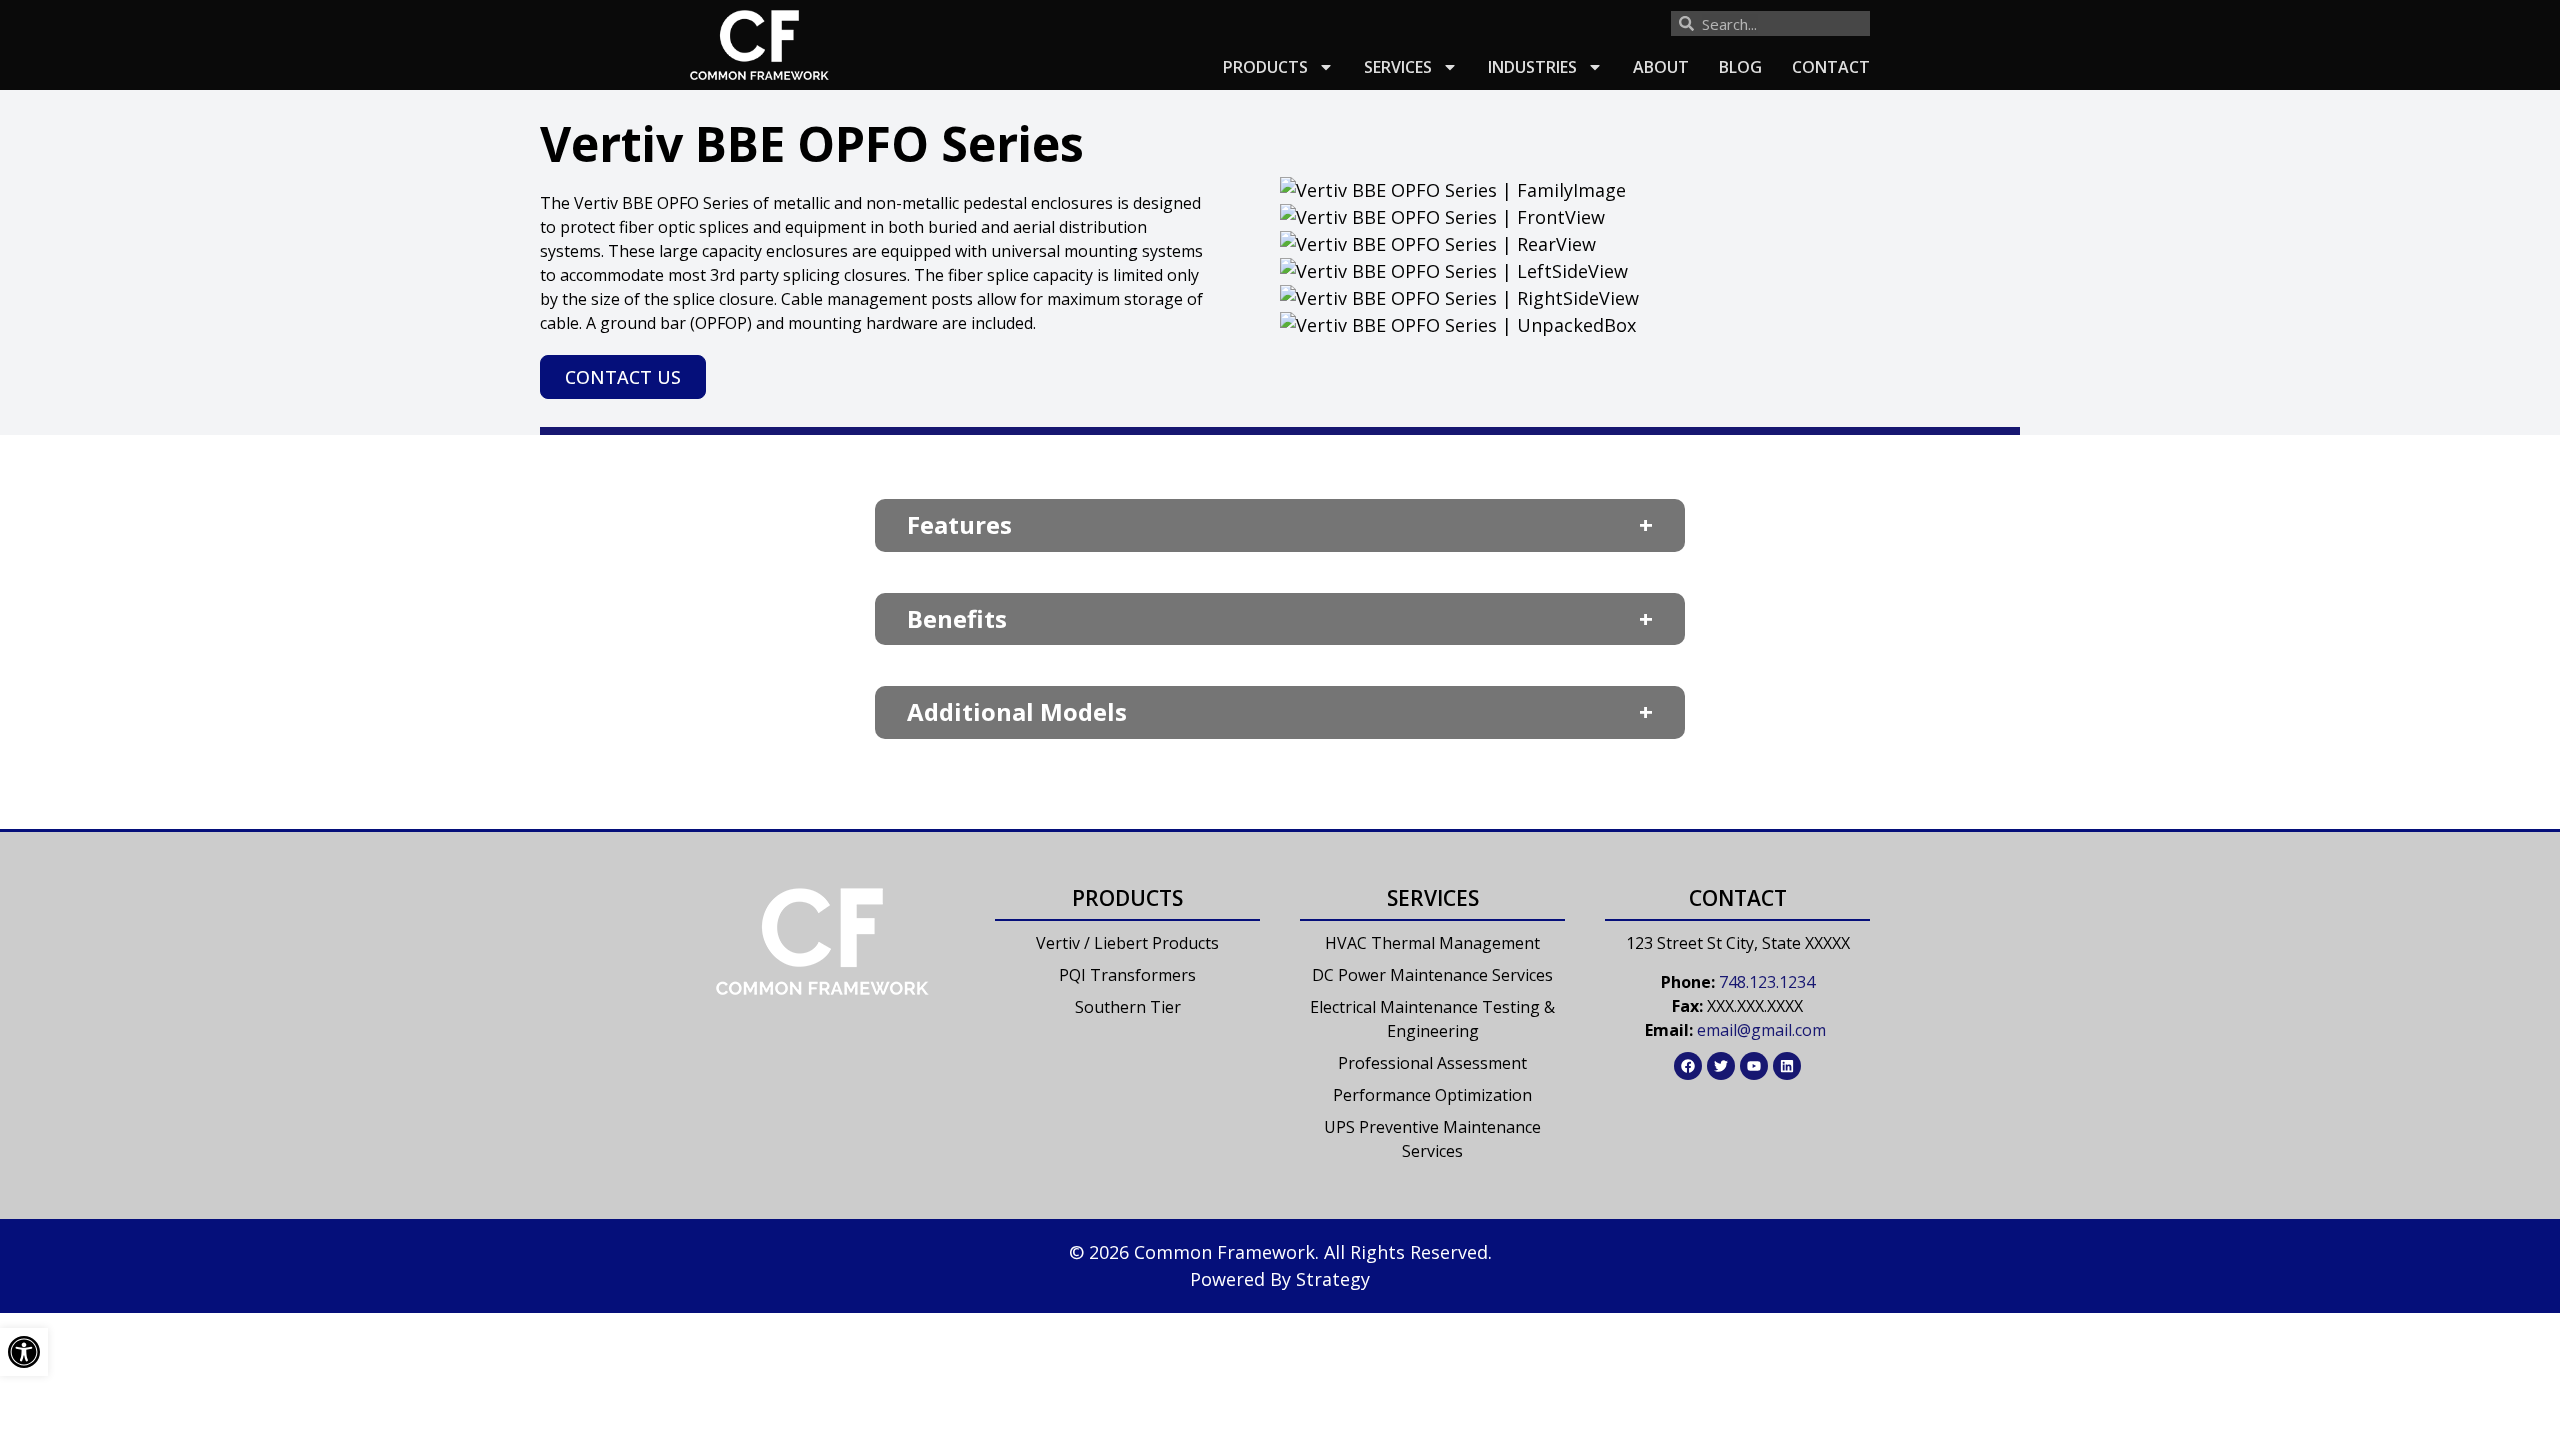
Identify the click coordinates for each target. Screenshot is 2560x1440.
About (1661, 67)
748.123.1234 (1767, 982)
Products (1265, 67)
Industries (1532, 67)
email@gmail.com (1761, 1030)
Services (1398, 67)
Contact (1831, 67)
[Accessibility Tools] (24, 1352)
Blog (1740, 67)
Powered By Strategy (1280, 1279)
